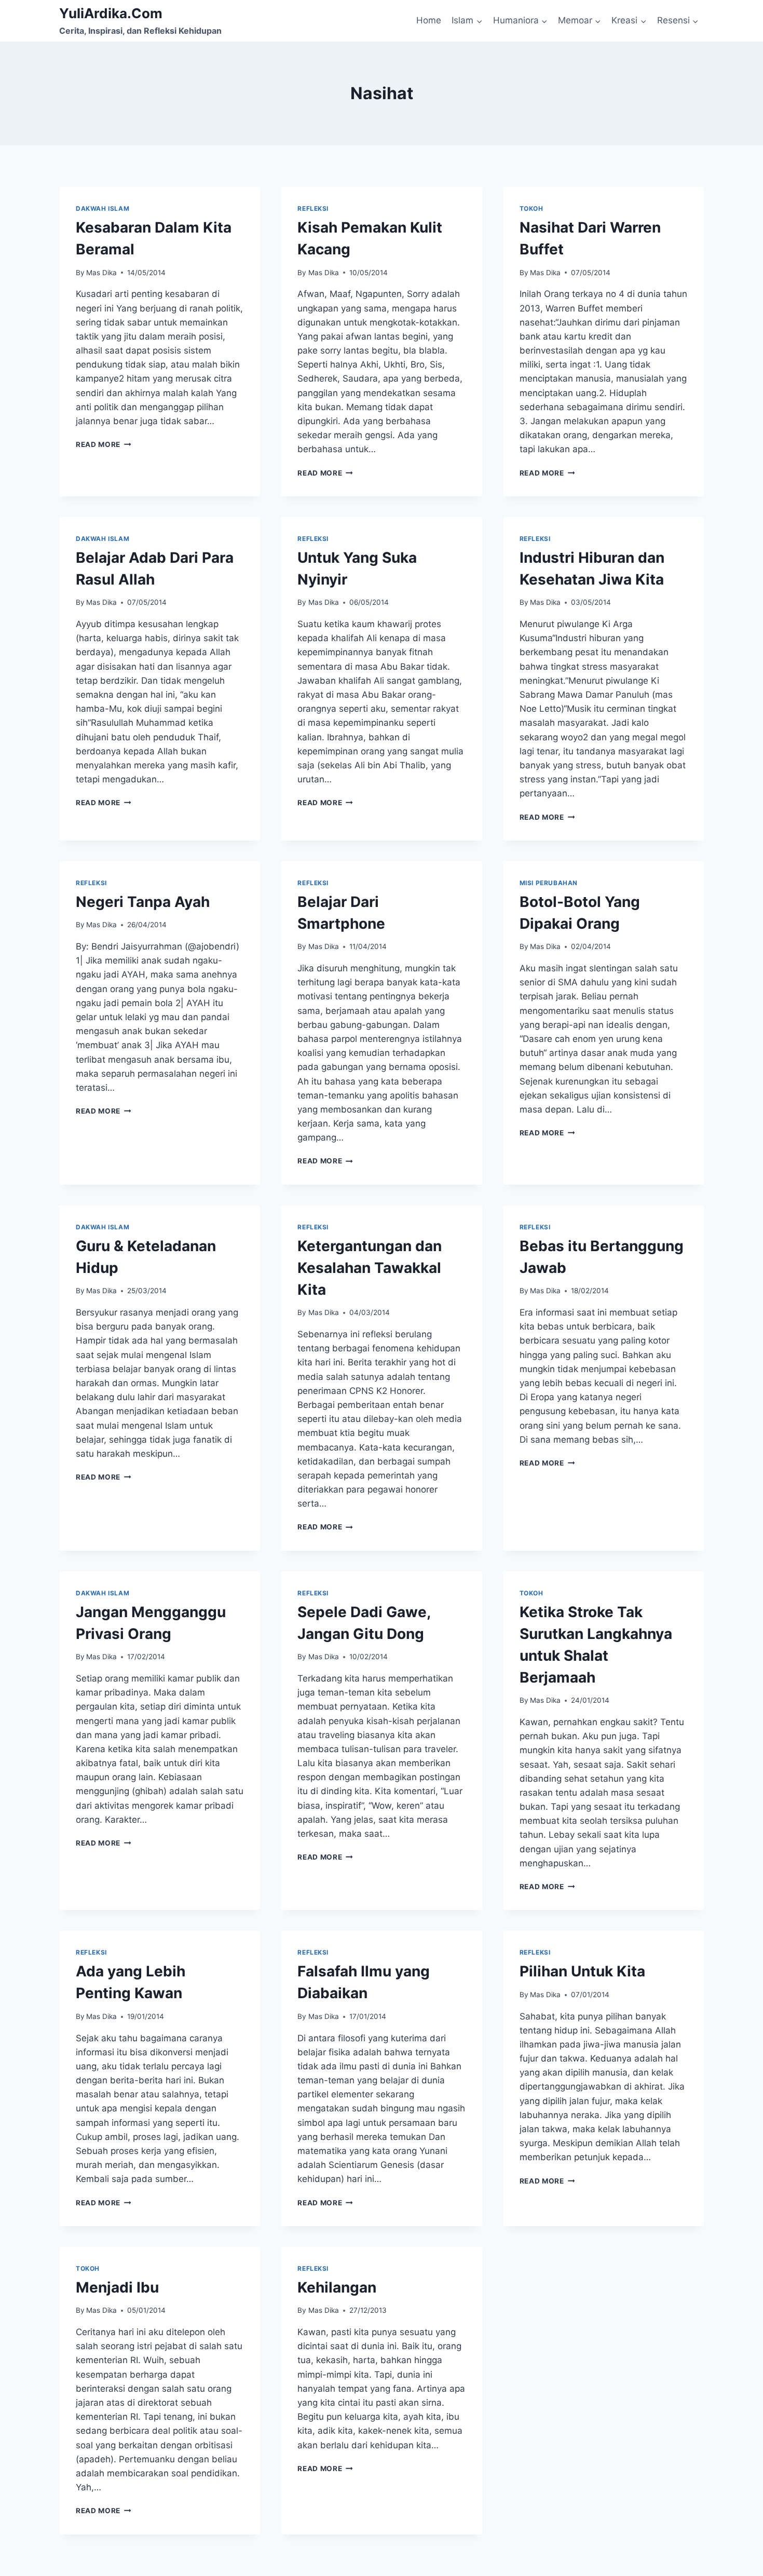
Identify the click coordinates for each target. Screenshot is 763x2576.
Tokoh (532, 208)
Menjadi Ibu (117, 2287)
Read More (104, 444)
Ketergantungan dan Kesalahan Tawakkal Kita (370, 1268)
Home (429, 20)
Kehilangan (337, 2287)
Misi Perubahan (549, 883)
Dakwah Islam (103, 208)
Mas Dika (101, 273)
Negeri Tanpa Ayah (143, 902)
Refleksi (313, 208)
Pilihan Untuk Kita (582, 1971)
